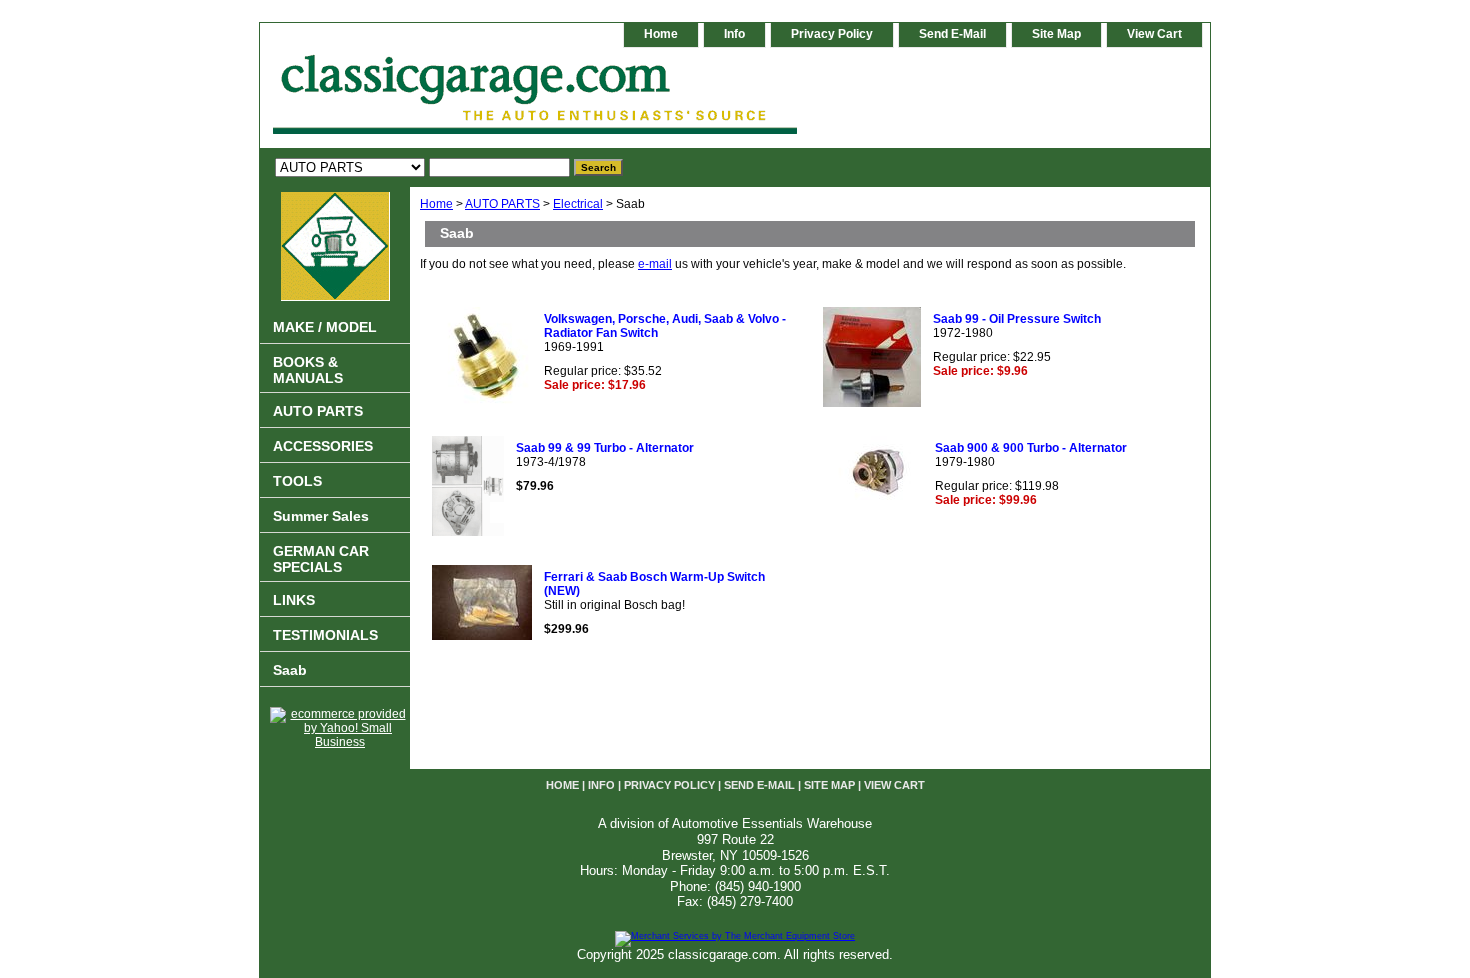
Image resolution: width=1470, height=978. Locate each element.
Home (436, 204)
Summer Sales (321, 516)
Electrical (578, 204)
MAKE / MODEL (325, 327)
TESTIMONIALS (325, 635)
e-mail (655, 264)
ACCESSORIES (323, 446)
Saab (290, 670)
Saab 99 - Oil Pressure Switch (1017, 319)
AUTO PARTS (502, 204)
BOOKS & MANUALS (308, 370)
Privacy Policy (832, 34)
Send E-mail (952, 34)
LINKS (294, 600)
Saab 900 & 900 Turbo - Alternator (1031, 448)
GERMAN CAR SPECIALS (321, 559)
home (661, 34)
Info (734, 34)
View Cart (1154, 34)
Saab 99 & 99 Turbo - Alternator (605, 448)
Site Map (1056, 34)
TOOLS (297, 481)
